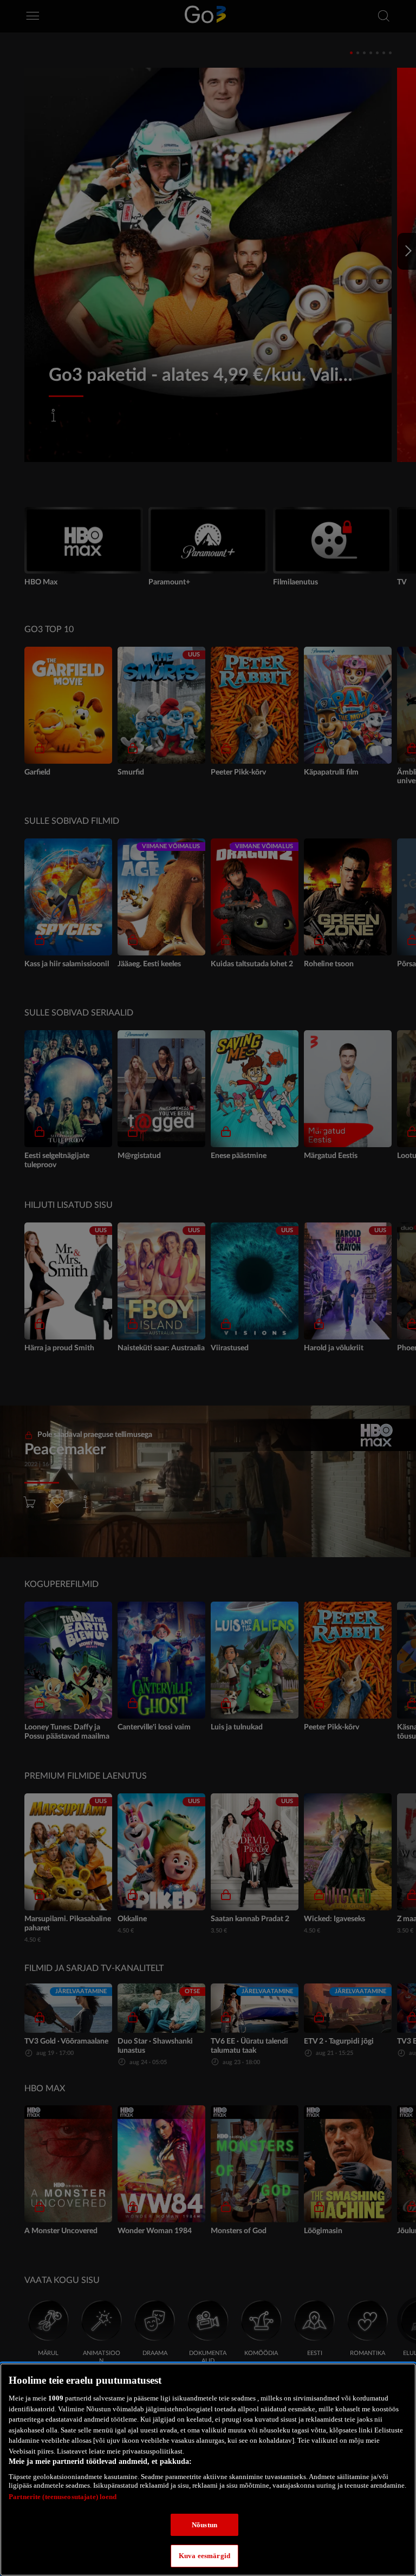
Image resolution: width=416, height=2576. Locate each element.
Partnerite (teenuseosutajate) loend (63, 2497)
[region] (208, 2470)
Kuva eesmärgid (204, 2556)
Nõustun (204, 2525)
